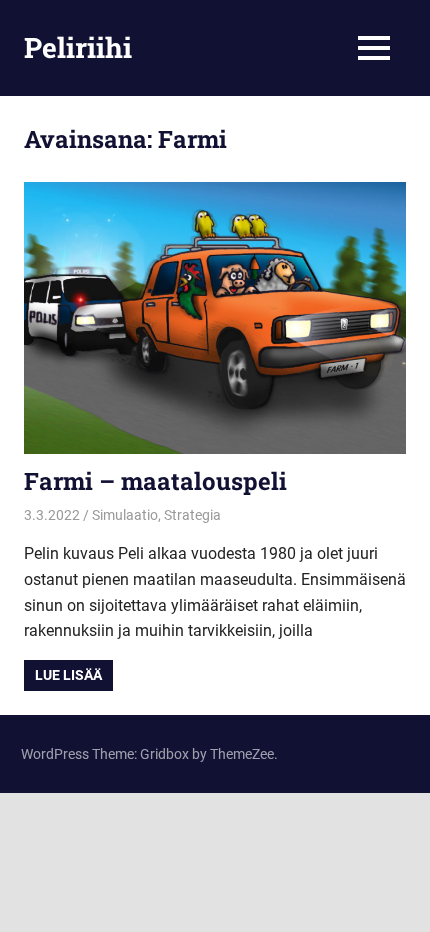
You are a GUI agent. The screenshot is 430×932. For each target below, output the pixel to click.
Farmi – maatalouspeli (155, 481)
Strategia (192, 515)
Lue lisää (68, 675)
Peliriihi (78, 47)
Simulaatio (125, 515)
